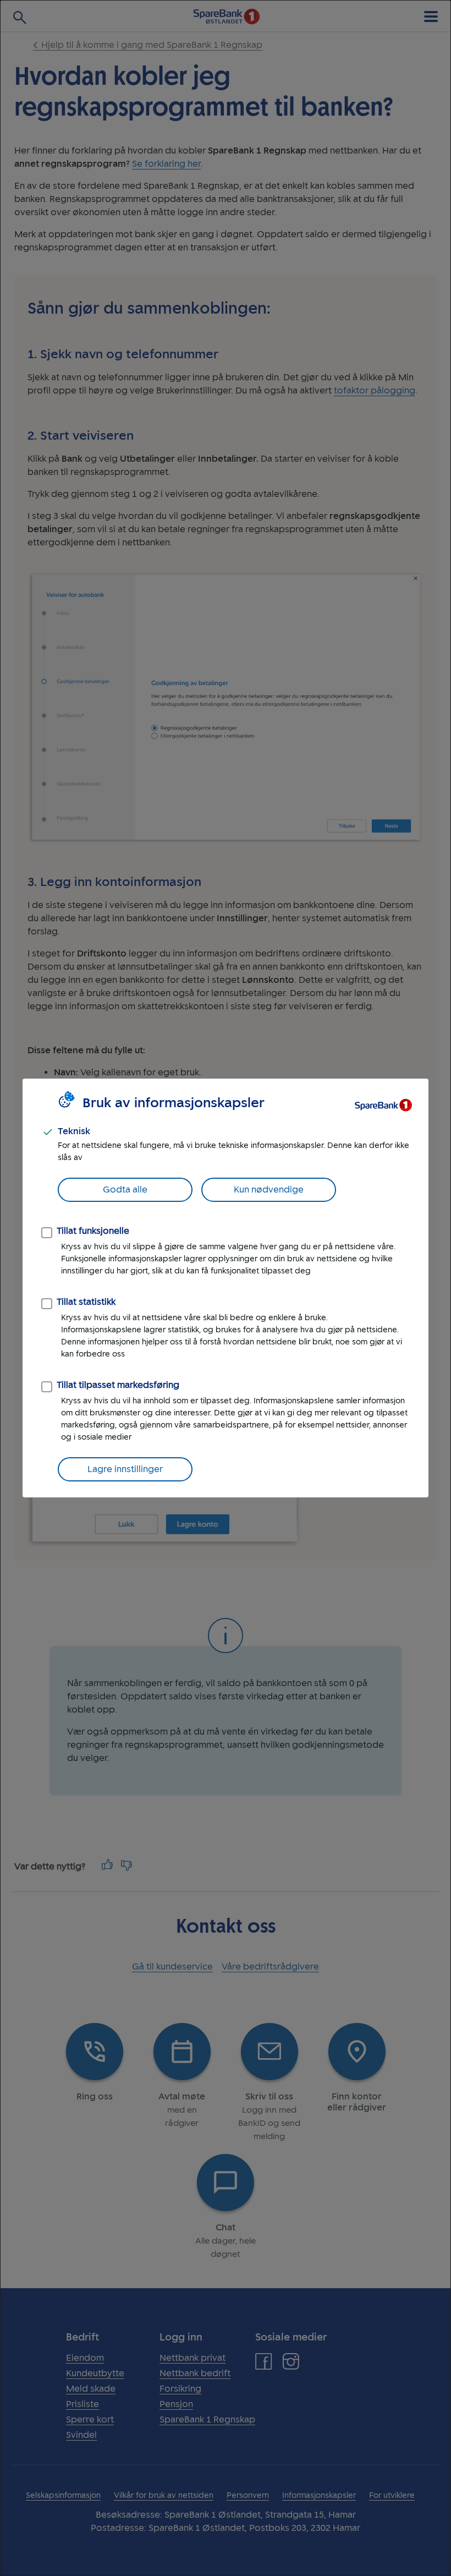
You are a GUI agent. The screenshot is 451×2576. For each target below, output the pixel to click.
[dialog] (226, 1288)
